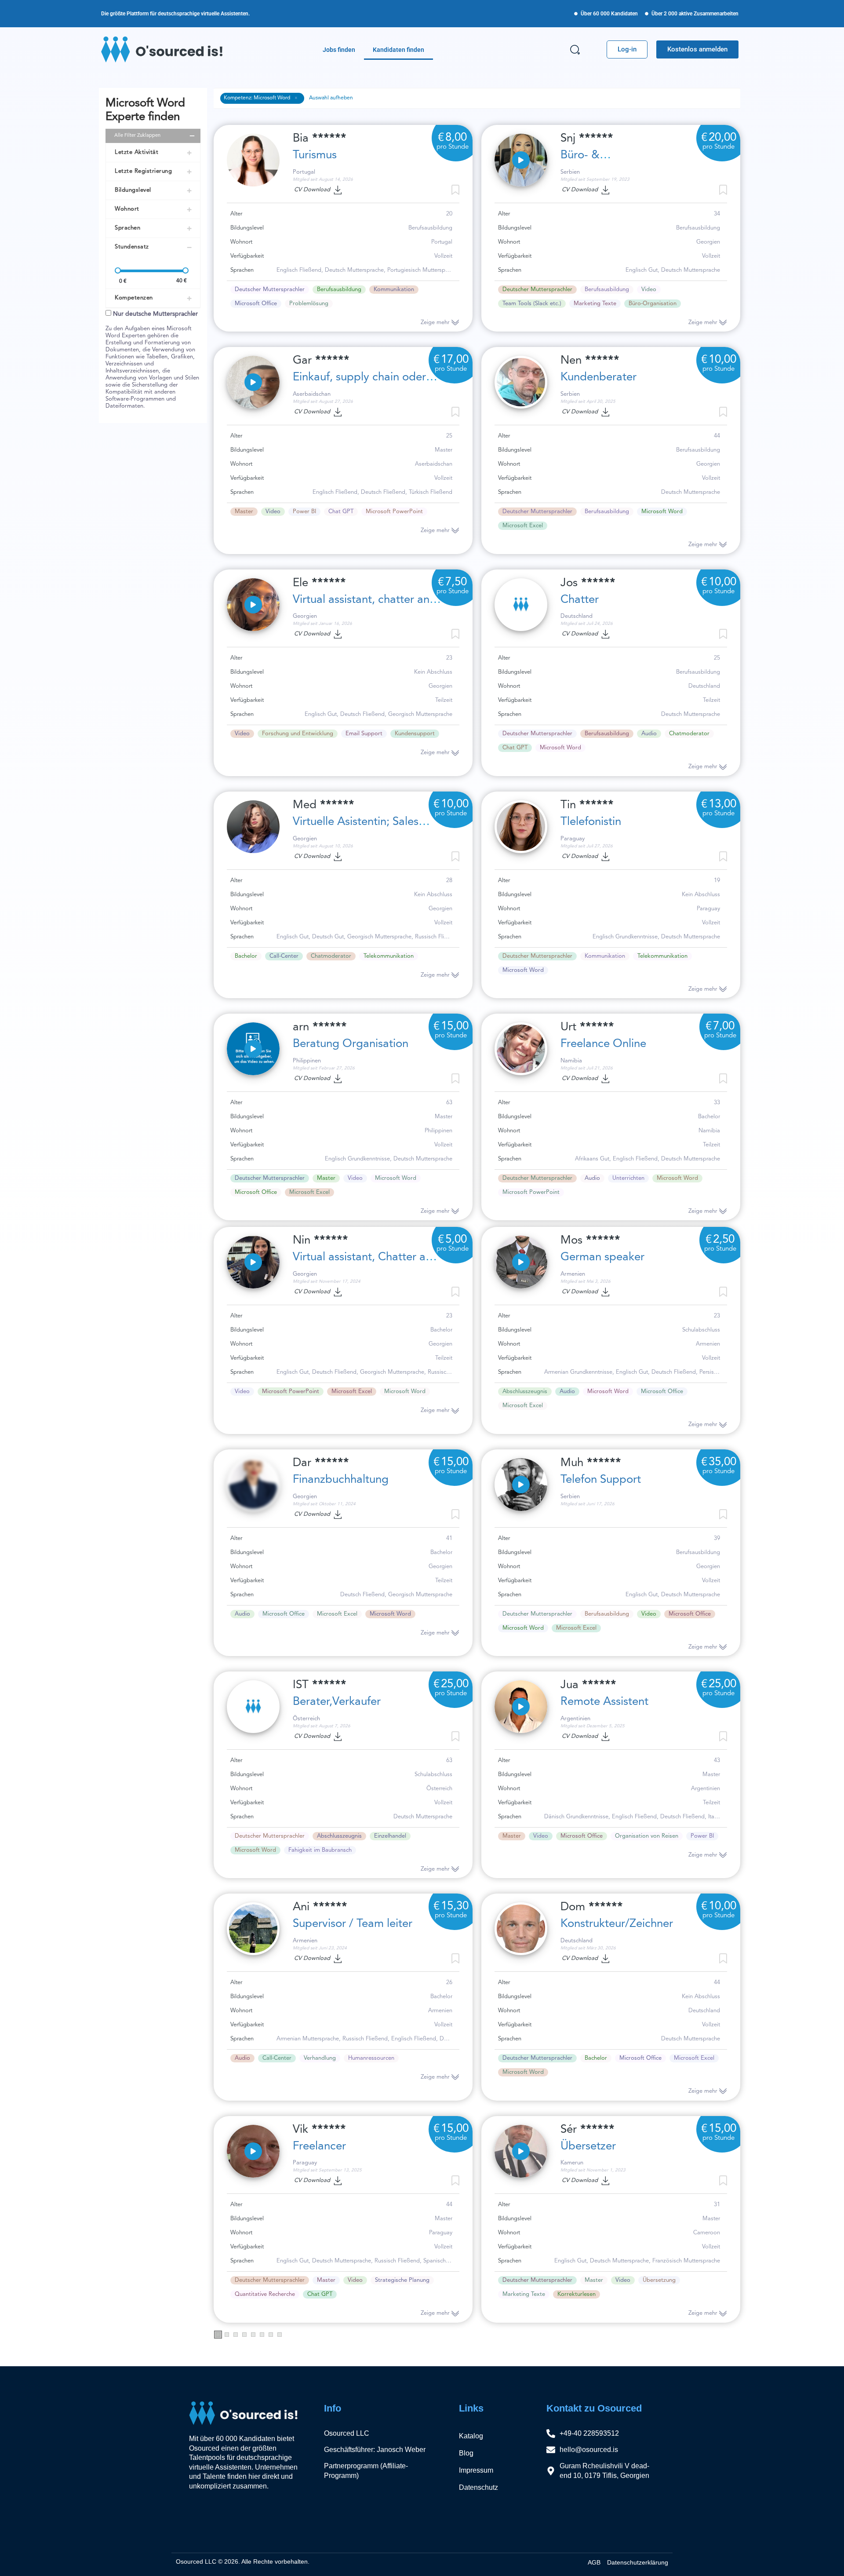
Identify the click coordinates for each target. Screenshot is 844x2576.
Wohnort (127, 209)
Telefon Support (601, 1480)
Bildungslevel (133, 190)
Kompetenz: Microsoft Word (258, 98)
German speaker (602, 1257)
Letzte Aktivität (136, 152)
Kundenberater (598, 377)
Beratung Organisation (351, 1044)
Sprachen (127, 228)
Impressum (476, 2470)
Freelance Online (603, 1044)
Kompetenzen (134, 298)
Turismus (315, 155)
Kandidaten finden (398, 50)
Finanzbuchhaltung (341, 1480)
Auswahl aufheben (331, 98)
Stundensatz (132, 247)
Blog (466, 2453)
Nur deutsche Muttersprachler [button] (155, 314)
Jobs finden (339, 50)
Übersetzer (588, 2146)
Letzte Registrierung (143, 171)
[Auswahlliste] (455, 1292)
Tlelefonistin (591, 822)
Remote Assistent (604, 1702)
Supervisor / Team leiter (353, 1924)
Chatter (580, 600)
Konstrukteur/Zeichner (617, 1924)
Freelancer (319, 2146)
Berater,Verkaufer (337, 1702)
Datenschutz (478, 2487)
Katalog (471, 2436)
